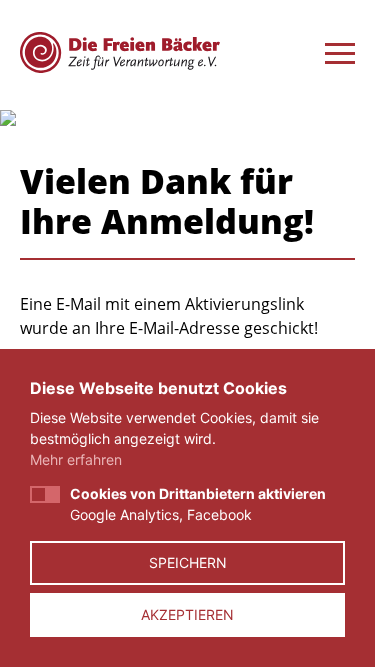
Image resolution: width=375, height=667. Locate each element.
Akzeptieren (187, 614)
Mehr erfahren (76, 459)
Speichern (188, 562)
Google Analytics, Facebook (198, 504)
